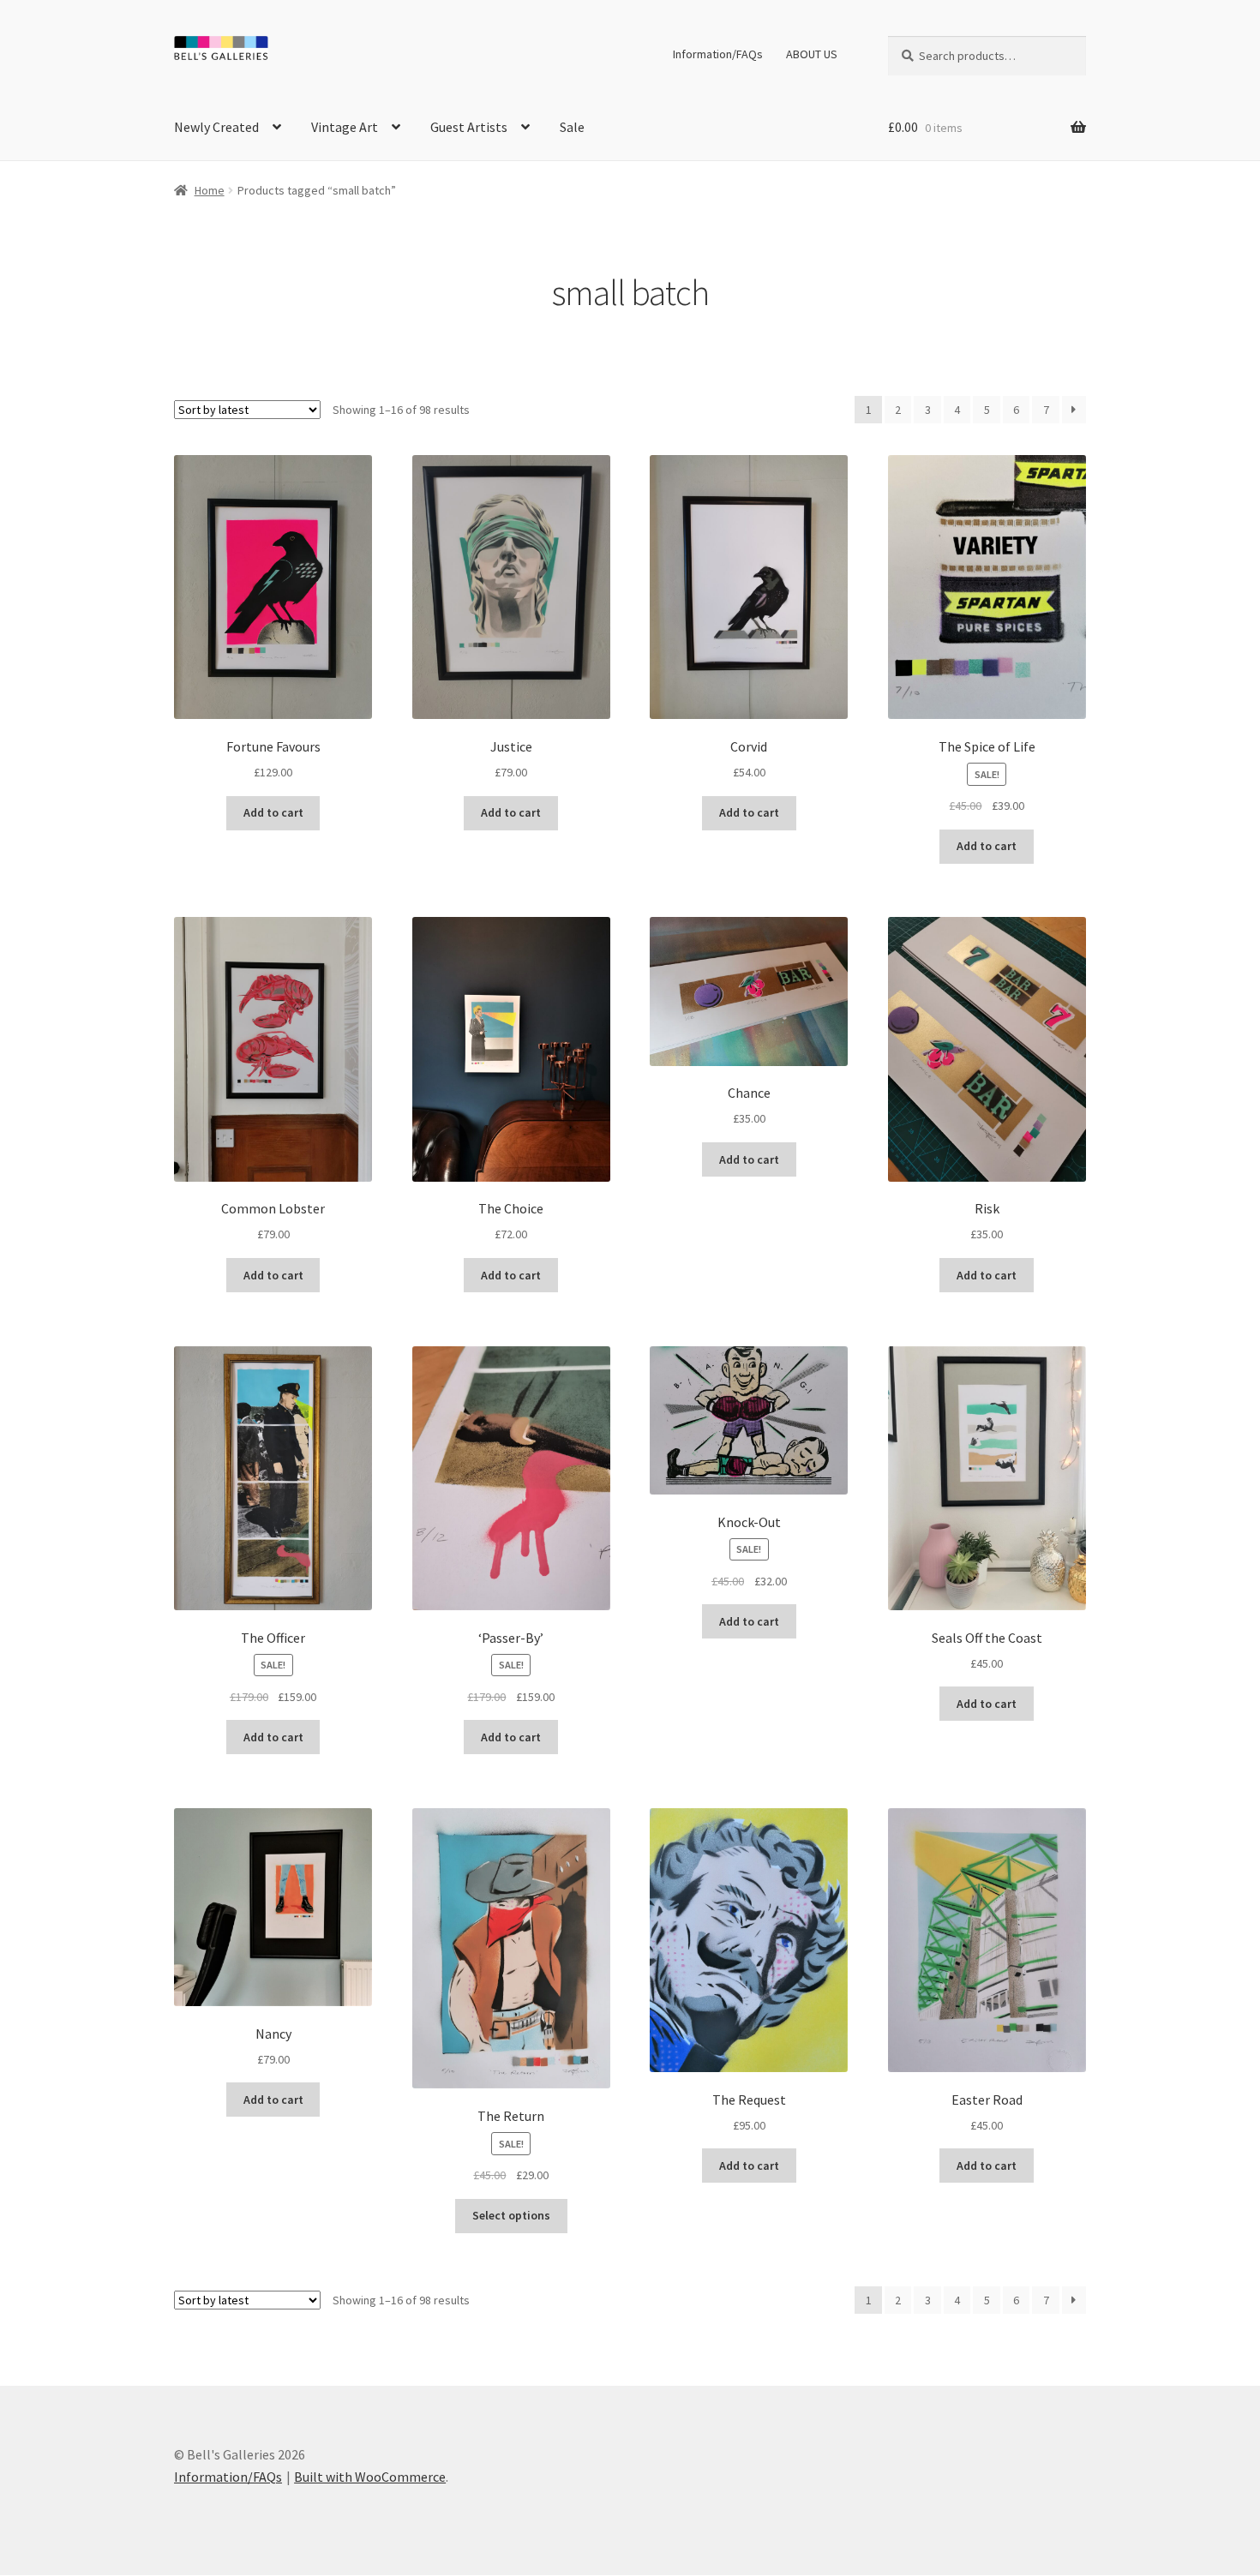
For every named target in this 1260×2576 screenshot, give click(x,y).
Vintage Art (345, 127)
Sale (572, 127)
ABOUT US (812, 54)
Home (210, 190)
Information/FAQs (718, 54)
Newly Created (216, 127)
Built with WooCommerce (370, 2477)
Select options (511, 2215)
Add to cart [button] (273, 812)
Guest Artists (469, 127)
